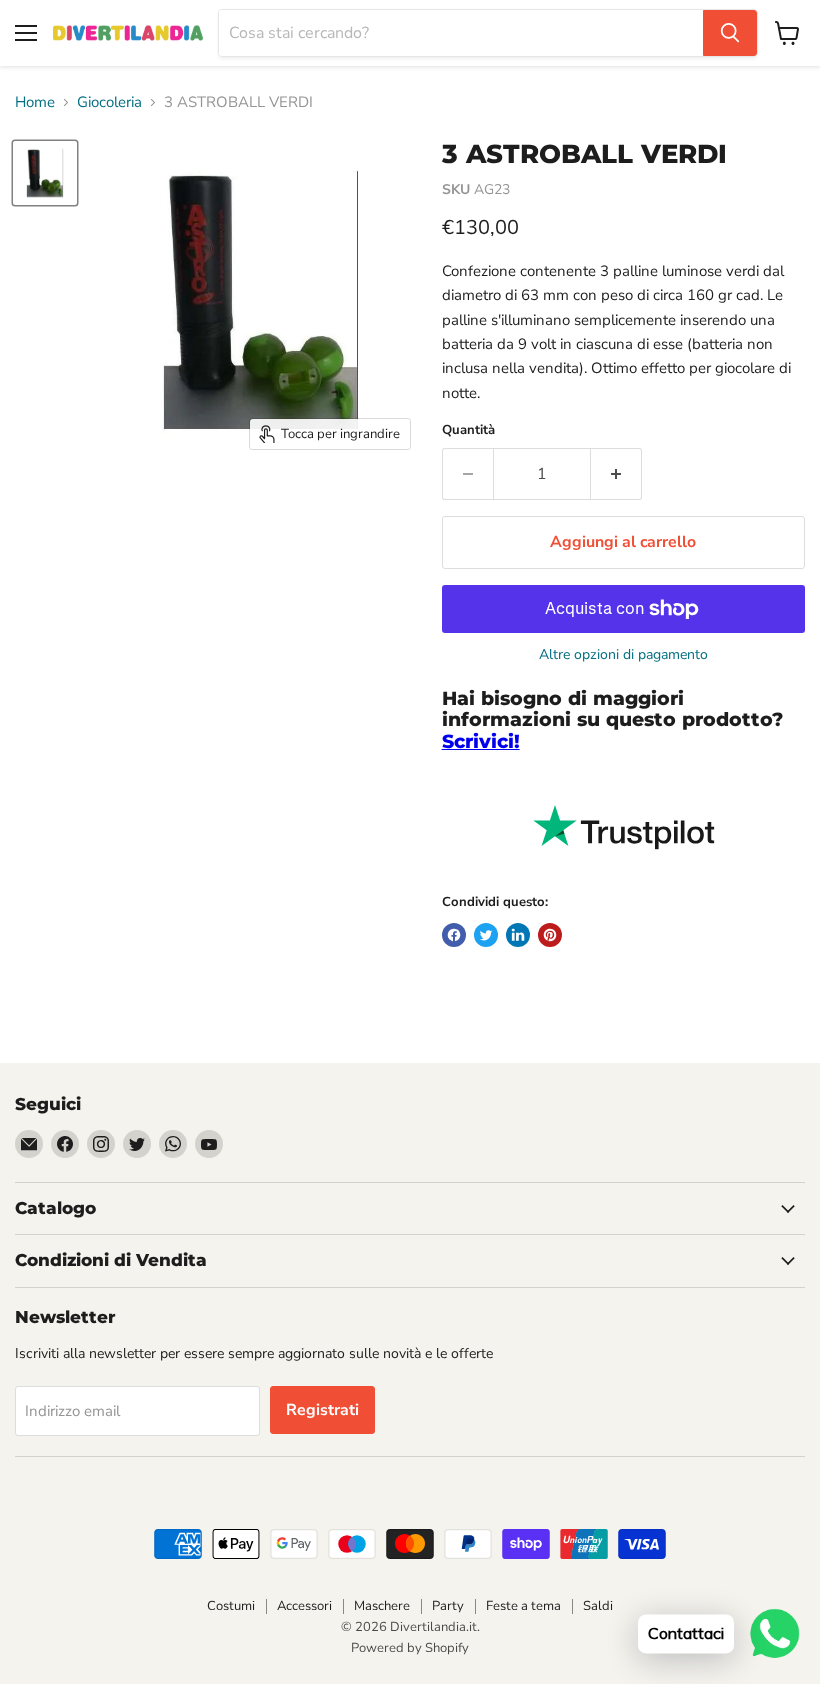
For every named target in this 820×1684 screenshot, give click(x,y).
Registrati (322, 1410)
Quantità (468, 430)
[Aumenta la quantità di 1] (616, 474)
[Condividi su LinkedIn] (518, 935)
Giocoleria (109, 102)
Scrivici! (481, 741)
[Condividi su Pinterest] (550, 935)
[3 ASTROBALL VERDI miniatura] (45, 173)
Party (448, 1606)
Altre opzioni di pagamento (623, 655)
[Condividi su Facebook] (454, 935)
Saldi (598, 1606)
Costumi (231, 1606)
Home (35, 102)
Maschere (382, 1606)
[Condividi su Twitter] (486, 935)
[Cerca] (730, 33)
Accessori (304, 1606)
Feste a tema (523, 1606)
